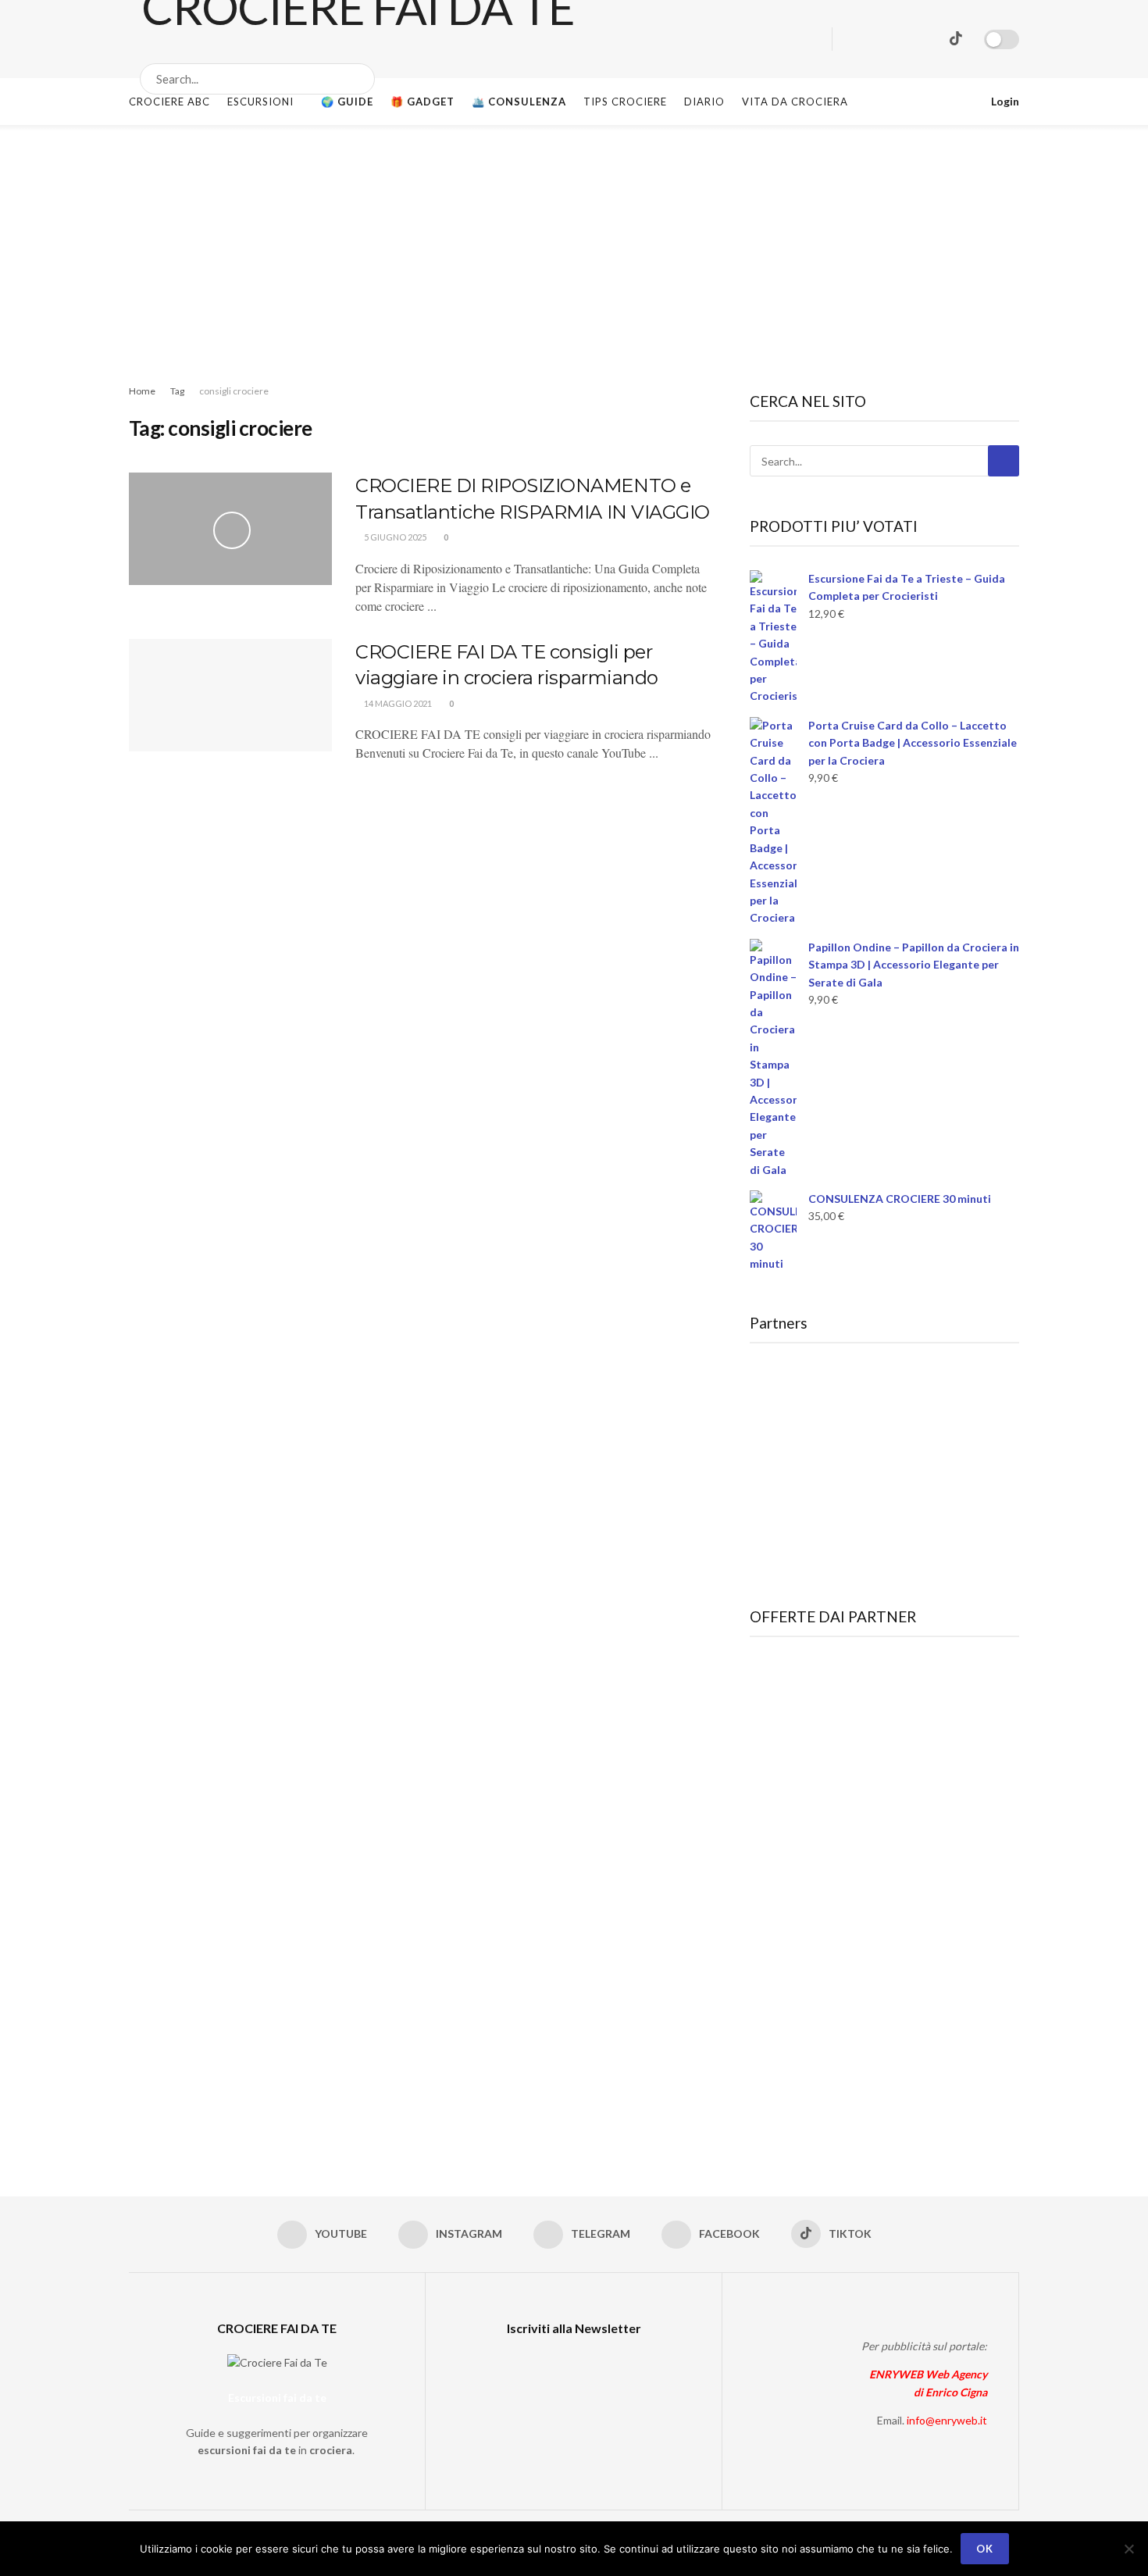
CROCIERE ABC (169, 102)
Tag (177, 391)
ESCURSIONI (260, 102)
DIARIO (704, 102)
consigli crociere (234, 391)
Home (142, 391)
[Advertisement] (574, 242)
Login (1004, 101)
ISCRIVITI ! (1063, 27)
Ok (985, 2549)
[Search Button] (360, 79)
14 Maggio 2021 (397, 703)
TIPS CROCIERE (625, 102)
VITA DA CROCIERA (795, 102)
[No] (1128, 2549)
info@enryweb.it (947, 2420)
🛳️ (519, 102)
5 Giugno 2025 (394, 537)
